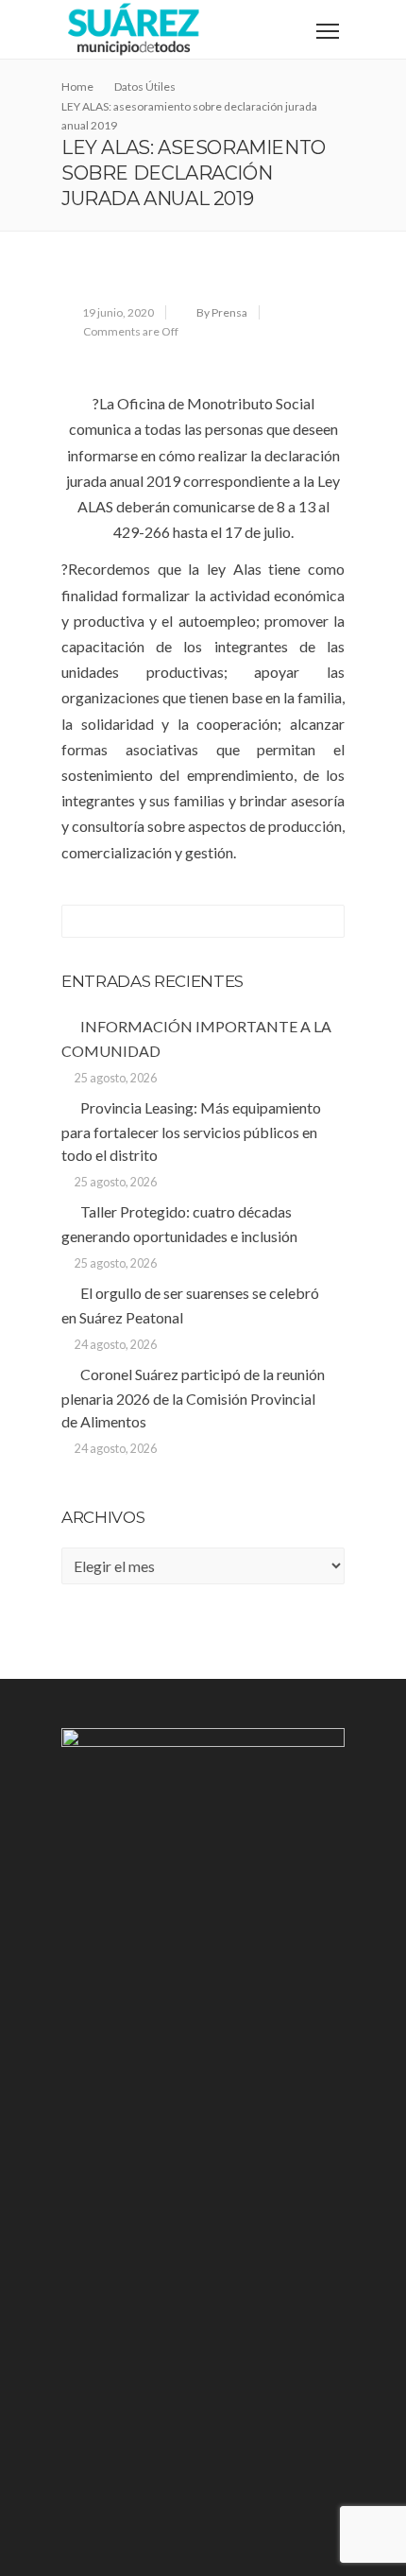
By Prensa (222, 312)
